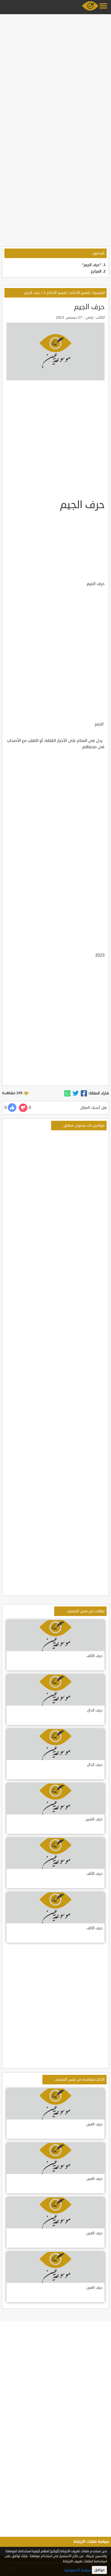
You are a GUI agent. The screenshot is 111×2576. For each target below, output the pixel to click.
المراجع (96, 271)
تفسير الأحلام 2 (55, 293)
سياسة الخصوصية (78, 2570)
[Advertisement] (55, 71)
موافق (99, 2570)
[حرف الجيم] (84, 1093)
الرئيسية (99, 293)
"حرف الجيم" (92, 265)
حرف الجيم (32, 293)
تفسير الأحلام (80, 293)
